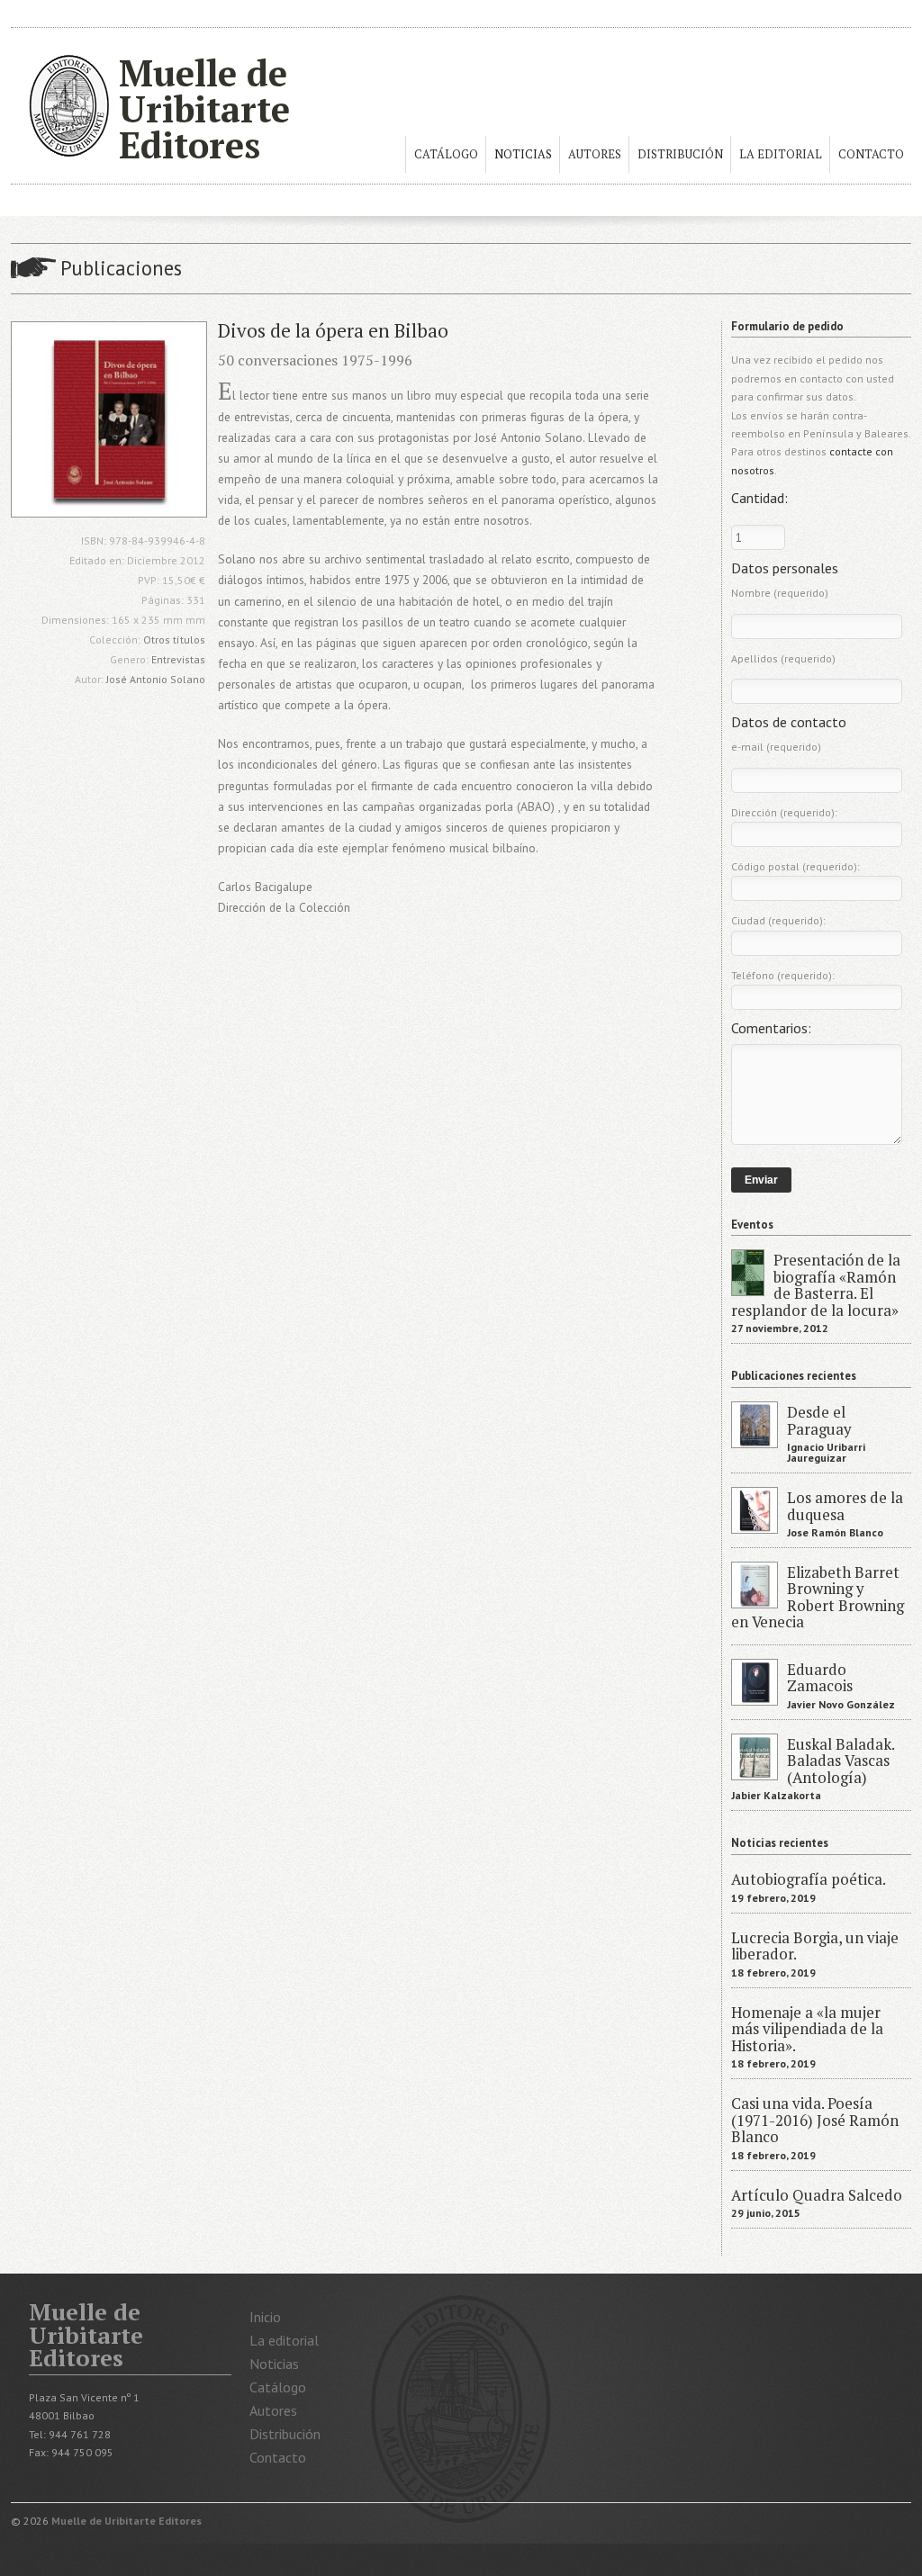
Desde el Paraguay (819, 1420)
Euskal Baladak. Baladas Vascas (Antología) (841, 1761)
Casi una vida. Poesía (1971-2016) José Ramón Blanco (815, 2120)
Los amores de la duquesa (845, 1506)
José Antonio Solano (156, 679)
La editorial (781, 154)
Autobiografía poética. (809, 1879)
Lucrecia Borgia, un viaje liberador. (815, 1946)
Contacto (871, 154)
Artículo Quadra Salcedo (817, 2195)
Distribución (680, 154)
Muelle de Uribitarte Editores (204, 108)
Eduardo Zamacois (820, 1678)
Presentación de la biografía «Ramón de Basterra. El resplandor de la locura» (816, 1285)
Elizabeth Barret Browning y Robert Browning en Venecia (818, 1597)
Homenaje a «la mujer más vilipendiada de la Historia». (807, 2029)
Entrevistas (178, 659)
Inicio (265, 2317)
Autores (595, 154)
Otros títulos (174, 639)
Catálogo (446, 154)
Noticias (523, 154)
